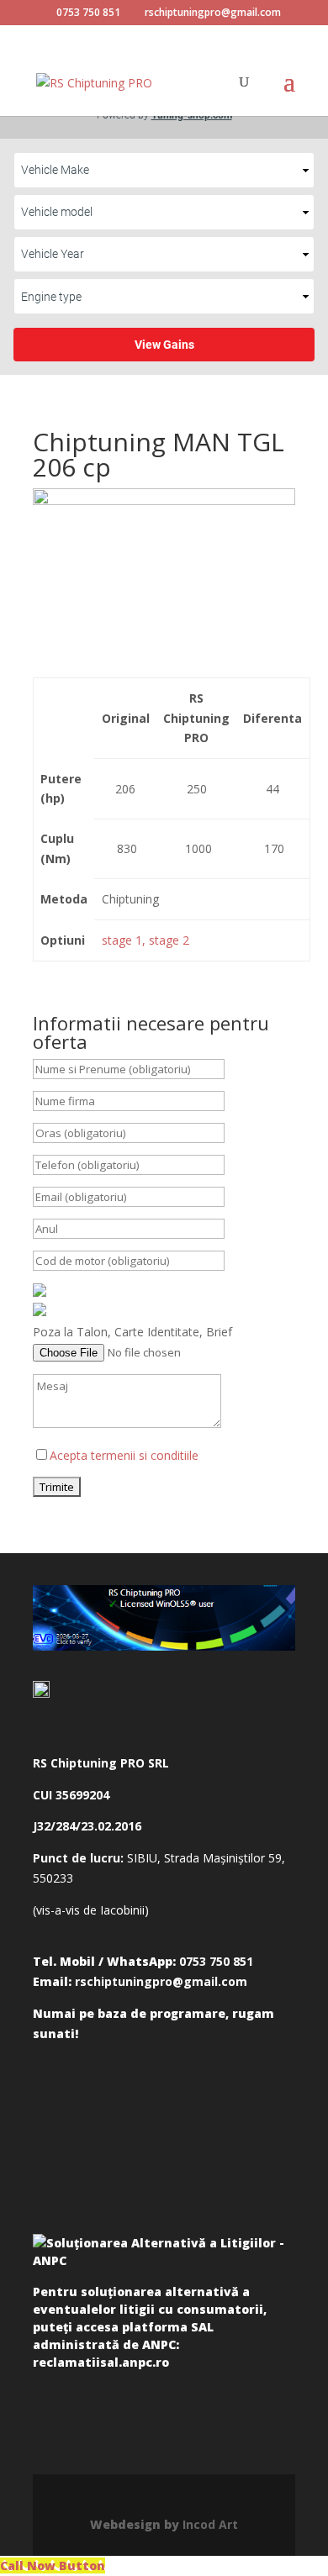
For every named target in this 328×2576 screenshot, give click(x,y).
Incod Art (210, 2524)
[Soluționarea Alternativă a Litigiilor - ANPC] (164, 2255)
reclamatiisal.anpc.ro (101, 2362)
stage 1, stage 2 (145, 940)
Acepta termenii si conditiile (124, 1455)
